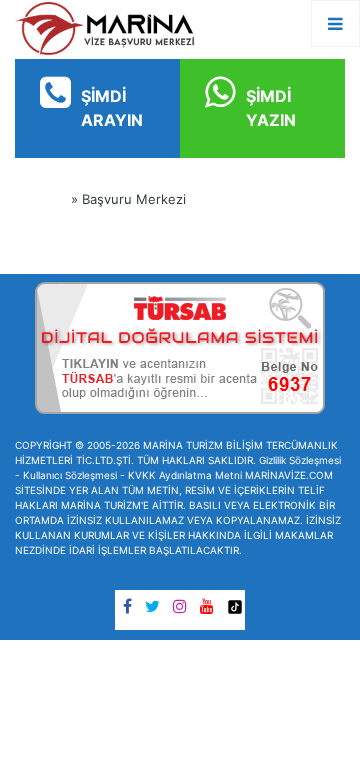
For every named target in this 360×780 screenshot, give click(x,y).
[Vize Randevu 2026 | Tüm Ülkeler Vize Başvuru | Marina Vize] (105, 28)
